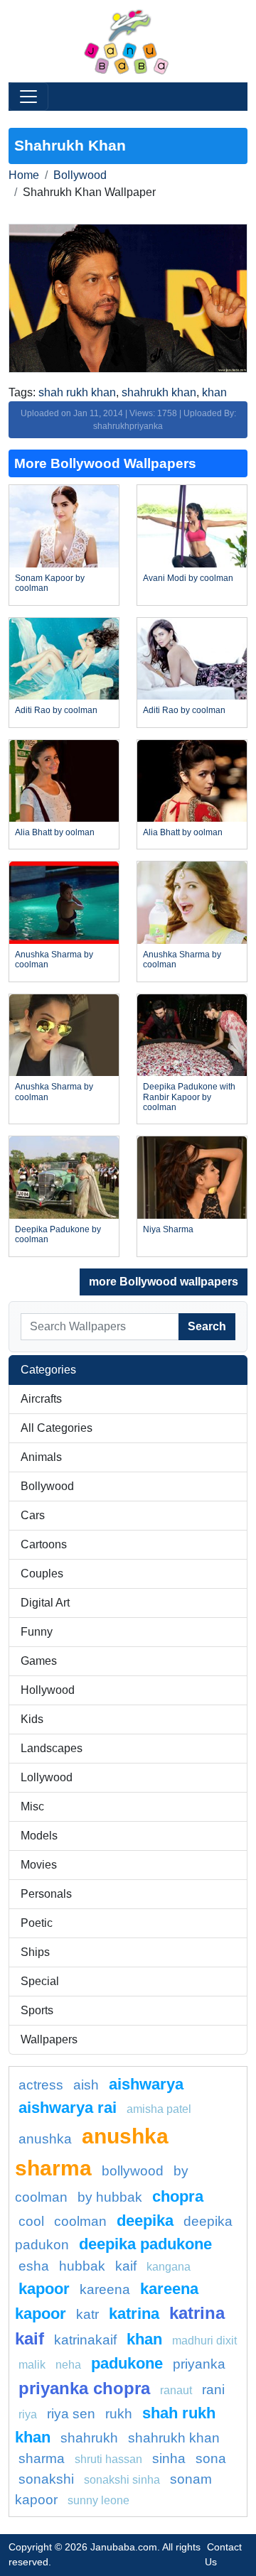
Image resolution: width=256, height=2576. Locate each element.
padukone (127, 2363)
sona (211, 2458)
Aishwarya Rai (68, 2108)
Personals (46, 1894)
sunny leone (98, 2500)
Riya (28, 2414)
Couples (42, 1574)
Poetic (37, 1923)
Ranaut (176, 2390)
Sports (37, 2010)
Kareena (105, 2289)
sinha (169, 2458)
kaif (126, 2266)
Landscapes (52, 1748)
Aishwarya (146, 2084)
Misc (32, 1806)
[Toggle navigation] (28, 97)
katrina (134, 2314)
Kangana (169, 2267)
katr (87, 2314)
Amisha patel (159, 2109)
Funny (37, 1632)
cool (31, 2221)
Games (39, 1661)
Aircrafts (41, 1399)
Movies (39, 1865)
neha (68, 2365)
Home (24, 175)
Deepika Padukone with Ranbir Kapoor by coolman (189, 1097)
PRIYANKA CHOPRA (84, 2388)
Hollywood (48, 1690)
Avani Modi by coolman (188, 578)
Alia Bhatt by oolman (55, 832)
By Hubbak (110, 2197)
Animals (41, 1457)
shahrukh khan (159, 392)
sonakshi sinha (122, 2480)
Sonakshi (46, 2479)
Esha (34, 2266)
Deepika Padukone (145, 2244)
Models (39, 1836)
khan (214, 392)
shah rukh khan (77, 392)
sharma (42, 2458)
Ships (35, 1952)
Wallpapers (49, 2039)
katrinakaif (85, 2340)
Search (207, 1326)
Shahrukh (89, 2438)
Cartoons (44, 1544)
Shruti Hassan (108, 2459)
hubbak (82, 2266)
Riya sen (71, 2414)
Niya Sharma (168, 1229)
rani (213, 2390)
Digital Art (45, 1603)
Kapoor (44, 2289)
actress (41, 2085)
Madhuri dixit (204, 2341)
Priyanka (199, 2364)
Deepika (145, 2221)
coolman (80, 2221)
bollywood (133, 2171)
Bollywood (80, 175)
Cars (33, 1515)
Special (40, 1981)
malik (32, 2365)
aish (86, 2085)
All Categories (57, 1428)
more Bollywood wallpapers (164, 1282)
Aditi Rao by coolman (56, 710)
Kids (32, 1719)
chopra (178, 2196)
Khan (144, 2339)
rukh (119, 2414)
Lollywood (47, 1777)
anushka (45, 2139)
